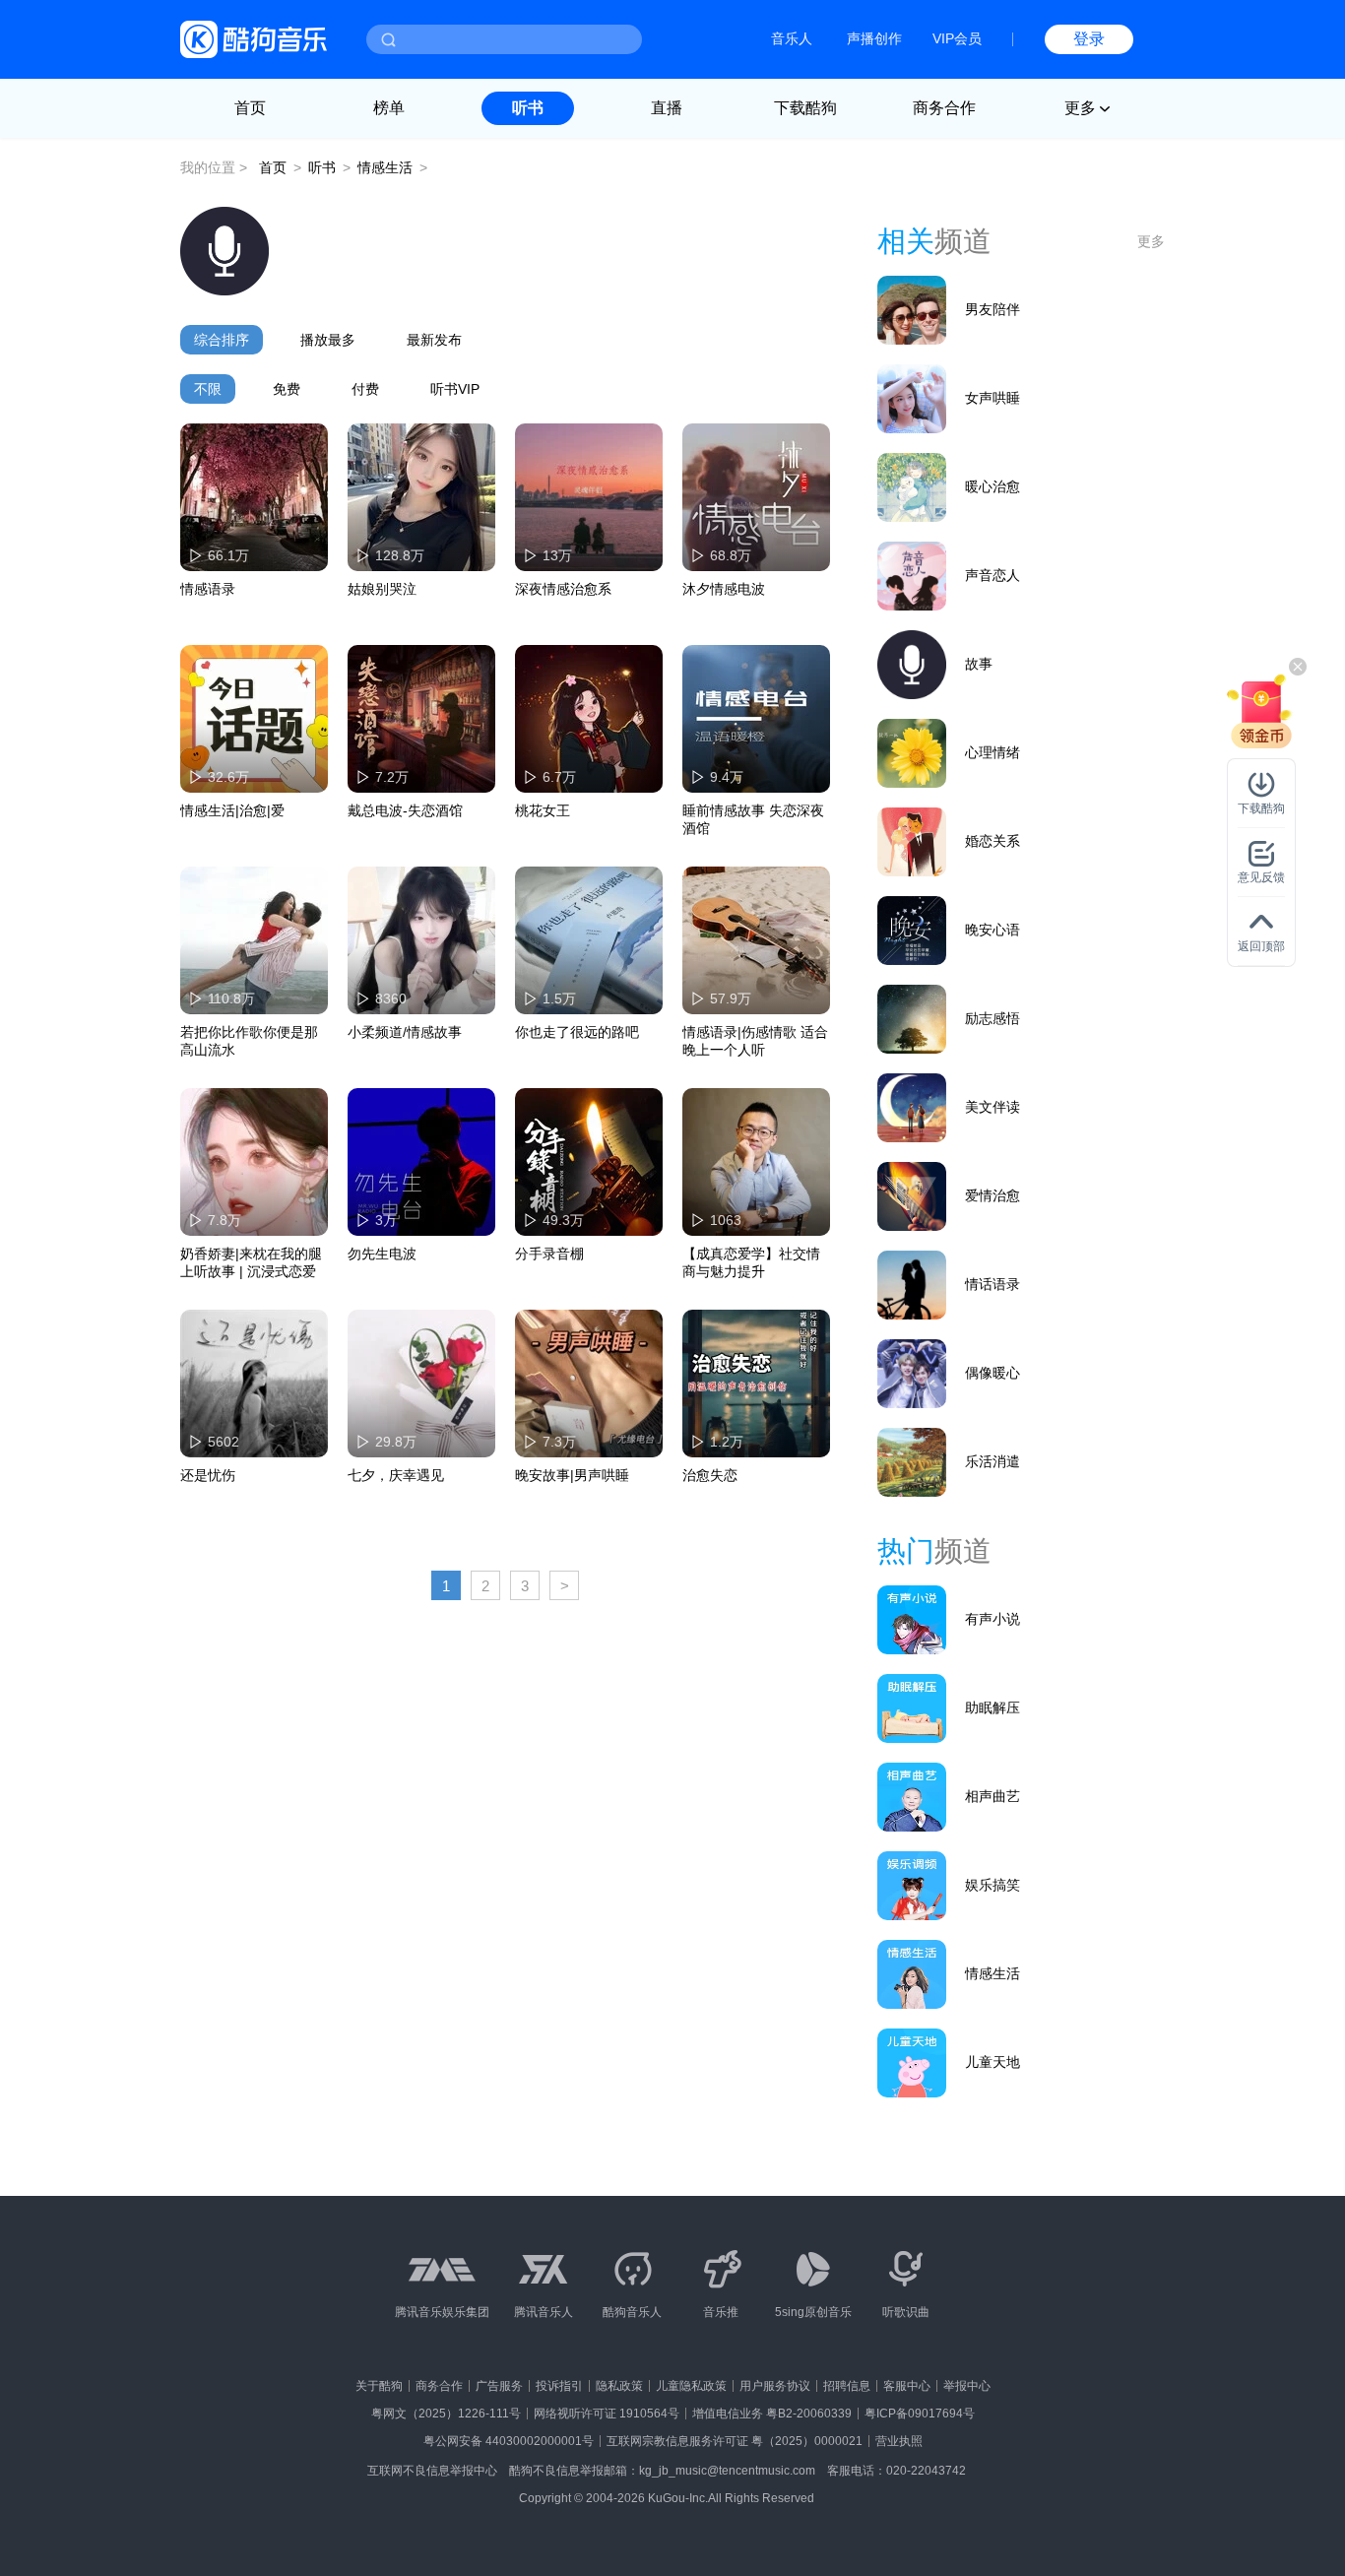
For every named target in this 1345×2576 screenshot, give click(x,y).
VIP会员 (957, 38)
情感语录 (208, 589)
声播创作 (874, 38)
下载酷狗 (805, 108)
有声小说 (993, 1619)
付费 (365, 389)
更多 (1151, 241)
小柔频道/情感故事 (405, 1032)
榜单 (389, 108)
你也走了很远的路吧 (577, 1032)
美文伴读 (993, 1107)
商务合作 (944, 108)
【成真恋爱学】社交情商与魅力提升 (751, 1262)
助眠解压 (993, 1707)
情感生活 (385, 167)
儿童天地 (993, 2062)
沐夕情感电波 (724, 589)
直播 (667, 108)
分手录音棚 (549, 1254)
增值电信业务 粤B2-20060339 (772, 2414)
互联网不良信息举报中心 (432, 2471)
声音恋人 (993, 575)
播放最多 (328, 340)
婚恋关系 (993, 841)
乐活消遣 (993, 1461)
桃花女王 (543, 810)
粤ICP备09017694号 (920, 2414)
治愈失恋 (710, 1475)
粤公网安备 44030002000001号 (509, 2441)
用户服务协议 (775, 2386)
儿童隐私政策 (691, 2386)
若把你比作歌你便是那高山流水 (249, 1041)
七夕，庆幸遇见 (396, 1475)
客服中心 (907, 2386)
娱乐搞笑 (993, 1885)
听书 (528, 108)
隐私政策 (619, 2386)
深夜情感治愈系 (563, 589)
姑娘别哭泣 (382, 589)
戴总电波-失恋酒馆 (405, 810)
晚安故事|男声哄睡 (572, 1475)
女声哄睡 (993, 398)
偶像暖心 (993, 1373)
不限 (208, 389)
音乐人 (792, 38)
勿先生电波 (382, 1254)
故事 (979, 664)
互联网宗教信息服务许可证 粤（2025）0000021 (735, 2441)
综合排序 (222, 340)
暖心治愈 (993, 486)
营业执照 (899, 2441)
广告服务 (499, 2386)
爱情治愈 (993, 1195)
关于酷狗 (379, 2386)
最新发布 (434, 340)
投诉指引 (559, 2386)
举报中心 (967, 2386)
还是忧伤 (208, 1475)
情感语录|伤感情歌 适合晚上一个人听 (755, 1041)
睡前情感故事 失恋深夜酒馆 (753, 819)
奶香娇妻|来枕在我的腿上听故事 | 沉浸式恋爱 (251, 1262)
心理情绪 (993, 752)
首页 (250, 108)
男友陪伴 (993, 309)
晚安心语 (993, 930)
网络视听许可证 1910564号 (607, 2414)
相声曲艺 (993, 1796)
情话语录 (993, 1284)
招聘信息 (847, 2386)
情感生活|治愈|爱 (232, 810)
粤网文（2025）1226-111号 (446, 2414)
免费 (287, 389)
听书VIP (455, 389)
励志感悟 (993, 1018)
